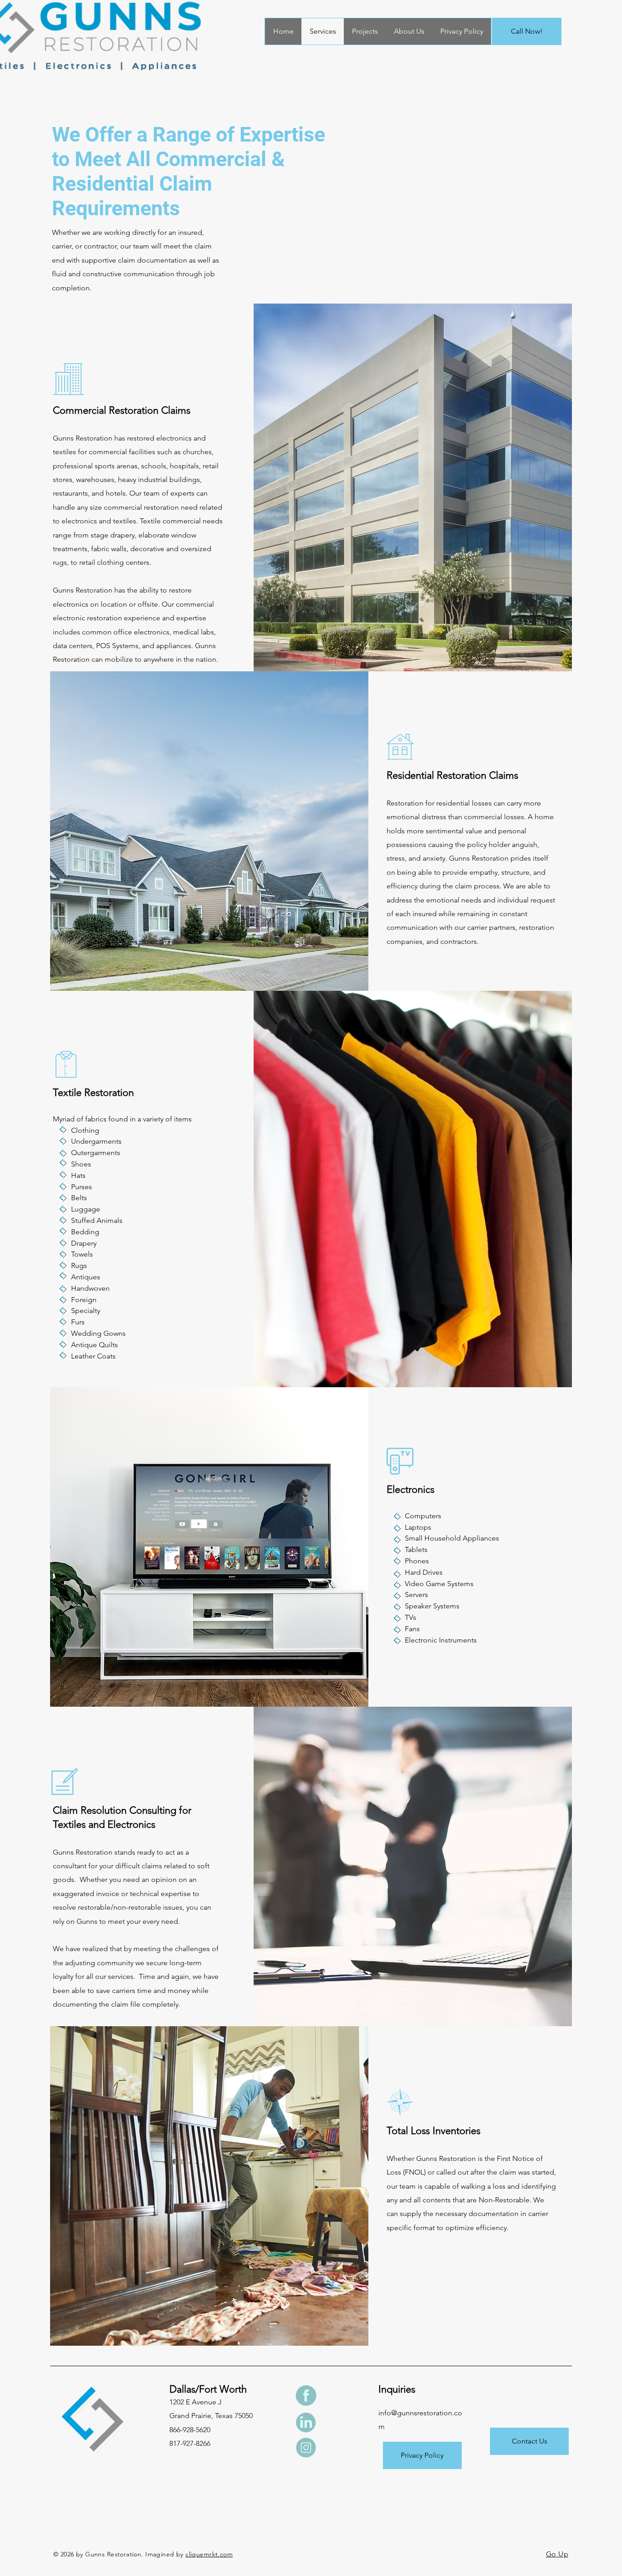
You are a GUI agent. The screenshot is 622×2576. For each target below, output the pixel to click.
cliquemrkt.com (209, 2554)
